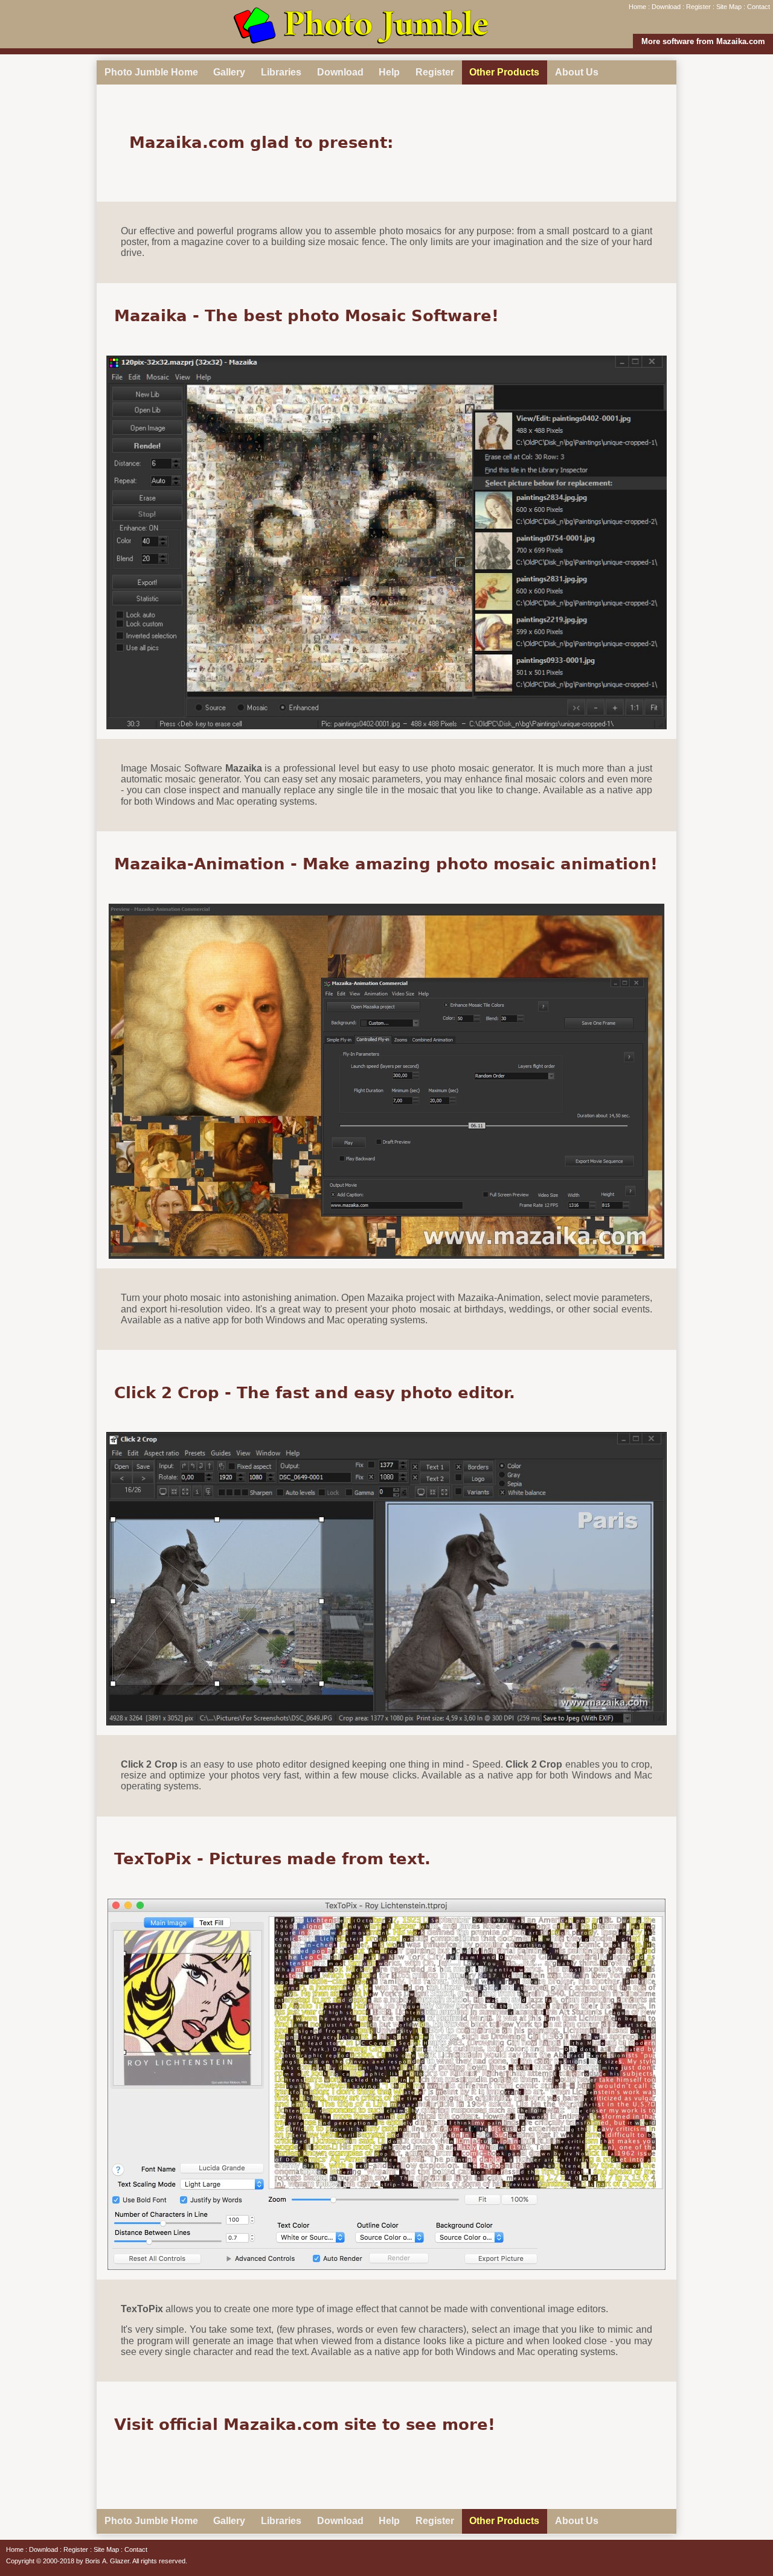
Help (389, 72)
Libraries (281, 72)
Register (698, 7)
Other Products (504, 72)
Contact (759, 7)
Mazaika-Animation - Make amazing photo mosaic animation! (386, 864)
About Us (577, 72)
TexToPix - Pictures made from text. (272, 1859)
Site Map (729, 7)
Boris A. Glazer (107, 2561)
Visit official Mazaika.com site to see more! (305, 2424)
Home (637, 7)
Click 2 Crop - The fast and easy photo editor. (315, 1393)
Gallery (229, 72)
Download (666, 7)
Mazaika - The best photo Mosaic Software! (306, 316)
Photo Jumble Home (151, 72)
